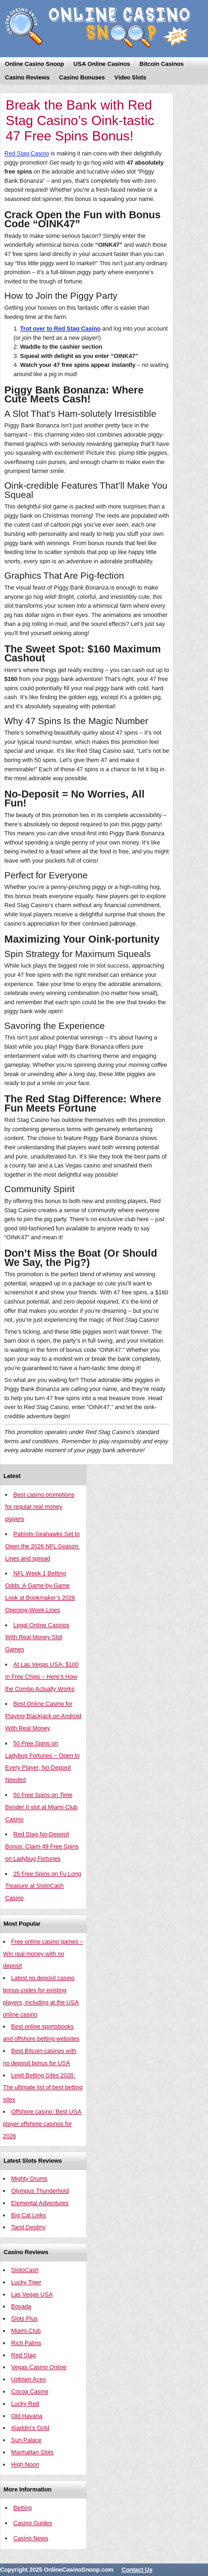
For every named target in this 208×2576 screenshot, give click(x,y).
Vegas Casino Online (39, 2367)
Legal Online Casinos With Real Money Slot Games (37, 1637)
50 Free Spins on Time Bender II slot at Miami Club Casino (41, 1807)
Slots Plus (24, 2319)
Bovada (21, 2306)
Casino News (31, 2538)
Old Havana (27, 2416)
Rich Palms (26, 2343)
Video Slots (130, 77)
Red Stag (23, 2355)
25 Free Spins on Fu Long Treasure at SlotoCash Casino (43, 1886)
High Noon (25, 2464)
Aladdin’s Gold (30, 2428)
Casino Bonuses (82, 77)
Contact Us (137, 2570)
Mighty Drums (29, 2179)
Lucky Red (25, 2404)
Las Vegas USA (32, 2294)
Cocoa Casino (30, 2391)
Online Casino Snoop (34, 64)
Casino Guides (33, 2523)
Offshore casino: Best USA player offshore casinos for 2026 (42, 2124)
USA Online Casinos (102, 64)
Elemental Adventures (40, 2203)
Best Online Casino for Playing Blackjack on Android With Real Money (43, 1716)
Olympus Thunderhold (40, 2191)
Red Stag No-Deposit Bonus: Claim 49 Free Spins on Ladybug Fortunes (42, 1846)
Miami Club (26, 2331)
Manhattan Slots (32, 2452)
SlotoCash (25, 2270)
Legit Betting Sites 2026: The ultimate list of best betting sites (43, 2087)
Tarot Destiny (28, 2227)
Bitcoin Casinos (162, 64)
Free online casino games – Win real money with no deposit (43, 1954)
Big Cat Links (29, 2215)
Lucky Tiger (26, 2282)
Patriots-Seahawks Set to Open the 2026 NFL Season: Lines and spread (42, 1546)
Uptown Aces (28, 2379)
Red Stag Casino (27, 153)
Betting (22, 2508)
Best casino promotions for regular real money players (40, 1507)
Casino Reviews (27, 77)
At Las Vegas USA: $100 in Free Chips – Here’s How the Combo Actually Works (42, 1677)
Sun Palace (26, 2440)
